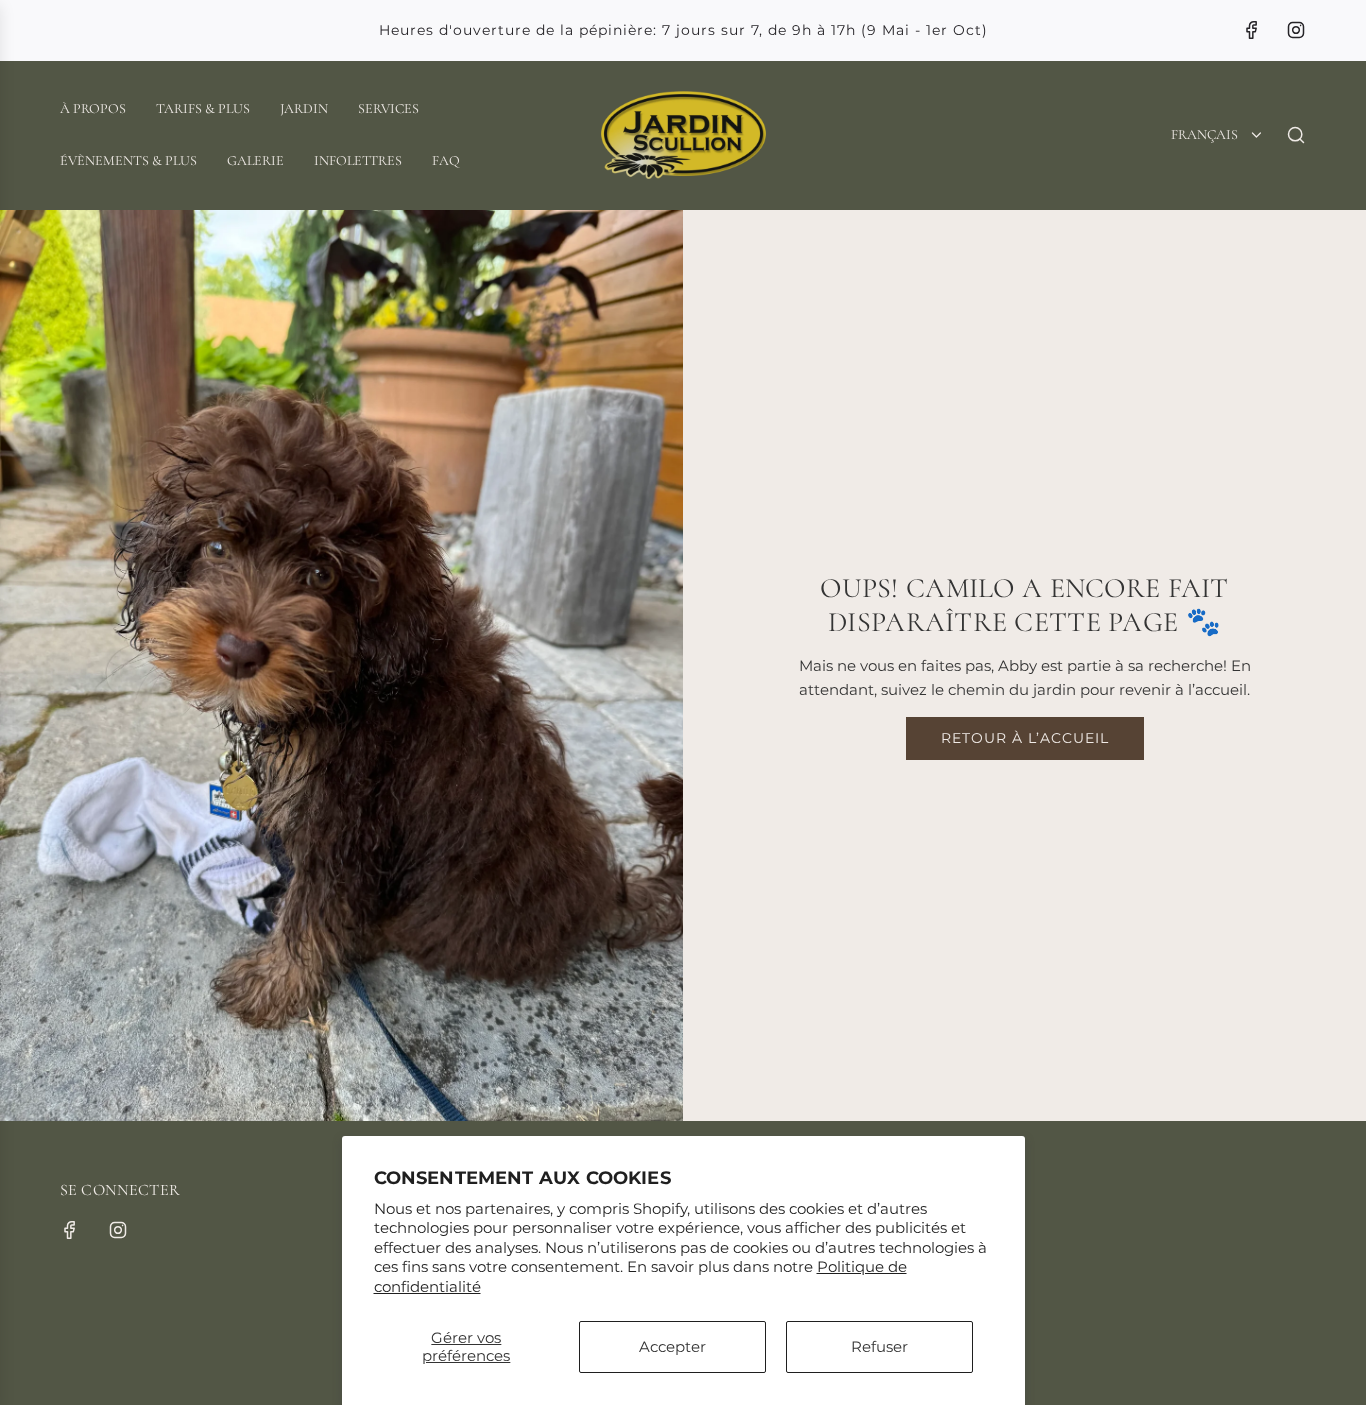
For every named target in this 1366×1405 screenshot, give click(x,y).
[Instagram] (1296, 30)
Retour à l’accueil (1025, 738)
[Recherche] (1296, 135)
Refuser (879, 1346)
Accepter (672, 1346)
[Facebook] (1252, 30)
